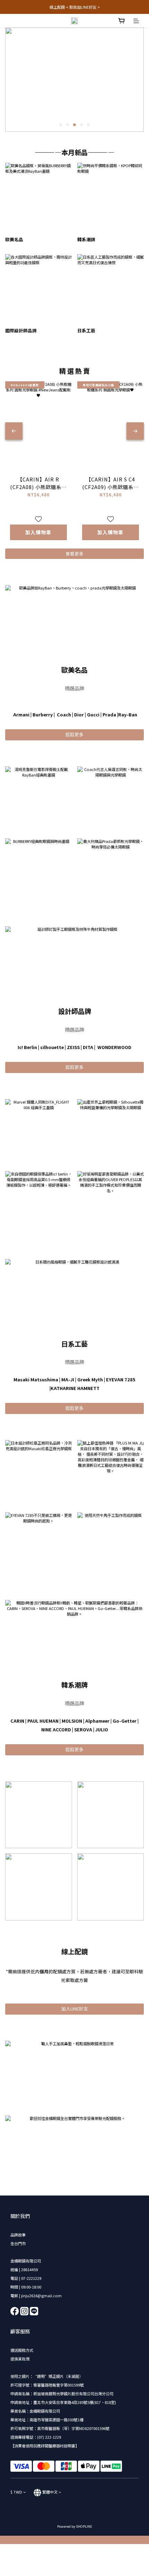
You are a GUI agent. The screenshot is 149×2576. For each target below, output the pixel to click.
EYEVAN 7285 (121, 1379)
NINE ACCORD (56, 1729)
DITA (88, 1047)
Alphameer (97, 1721)
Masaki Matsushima (36, 1379)
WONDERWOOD (114, 1047)
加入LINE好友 (75, 2009)
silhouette (52, 1047)
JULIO (102, 1729)
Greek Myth (90, 1379)
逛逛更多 (74, 734)
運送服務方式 (22, 2350)
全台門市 (18, 2243)
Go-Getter (125, 1721)
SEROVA (83, 1729)
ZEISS (73, 1047)
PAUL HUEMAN (43, 1721)
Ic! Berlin (27, 1047)
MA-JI (68, 1379)
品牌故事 (18, 2235)
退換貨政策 (20, 2359)
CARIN (17, 1721)
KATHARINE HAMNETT (75, 1388)
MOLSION (72, 1721)
